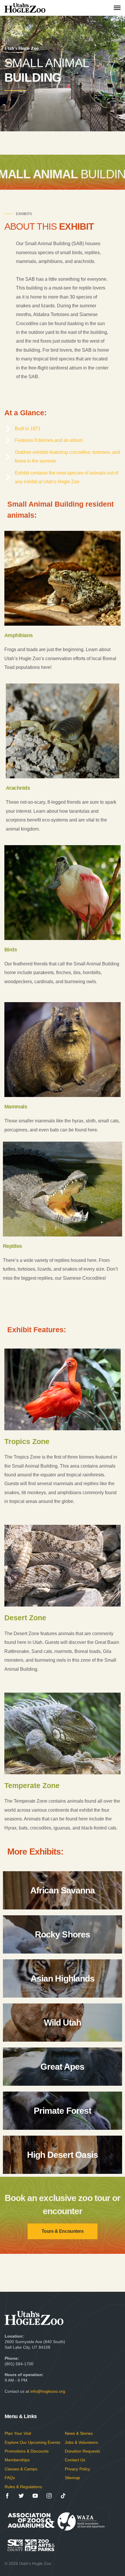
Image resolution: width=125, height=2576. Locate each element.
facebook (7, 2496)
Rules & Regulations (23, 2487)
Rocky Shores (63, 1934)
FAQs (10, 2478)
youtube (35, 2496)
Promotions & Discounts (27, 2451)
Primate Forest (63, 2111)
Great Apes (62, 2067)
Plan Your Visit (18, 2433)
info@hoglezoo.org (48, 2391)
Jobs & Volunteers (81, 2442)
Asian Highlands (63, 1978)
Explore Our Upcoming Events (32, 2442)
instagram (49, 2496)
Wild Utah (63, 2023)
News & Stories (79, 2433)
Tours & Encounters (63, 2231)
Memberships (17, 2460)
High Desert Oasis (63, 2155)
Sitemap (72, 2478)
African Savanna (63, 1890)
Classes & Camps (21, 2469)
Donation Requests (82, 2451)
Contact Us (75, 2460)
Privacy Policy (77, 2469)
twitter (21, 2496)
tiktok (63, 2496)
